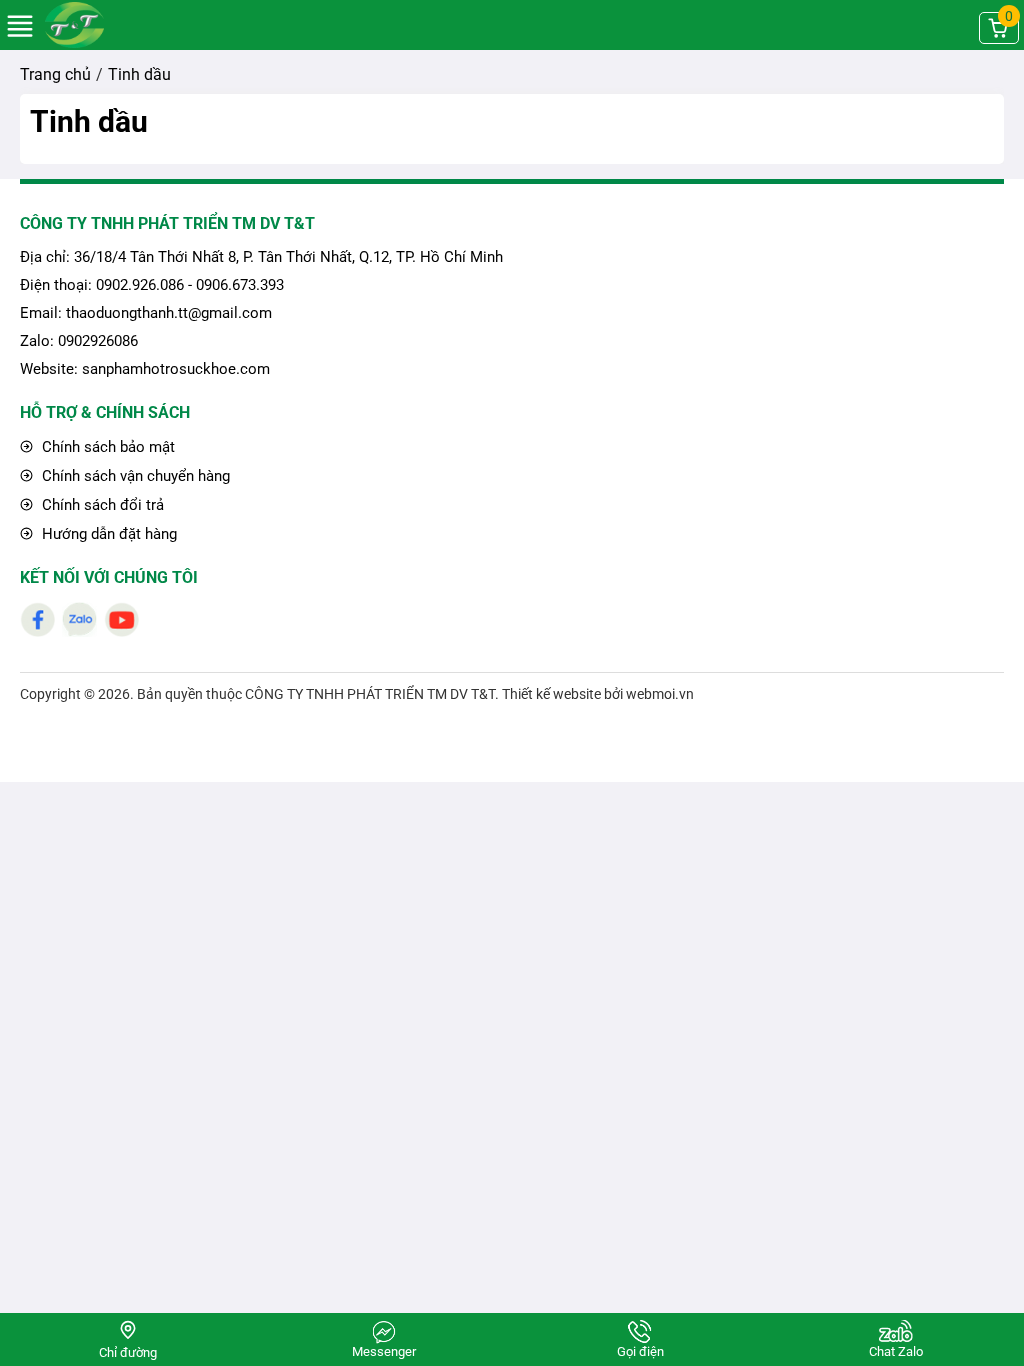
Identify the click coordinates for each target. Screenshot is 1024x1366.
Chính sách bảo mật (106, 447)
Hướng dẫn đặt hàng (107, 534)
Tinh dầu (89, 121)
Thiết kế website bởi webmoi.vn (598, 694)
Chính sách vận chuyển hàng (134, 476)
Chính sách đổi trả (101, 505)
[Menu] (20, 35)
